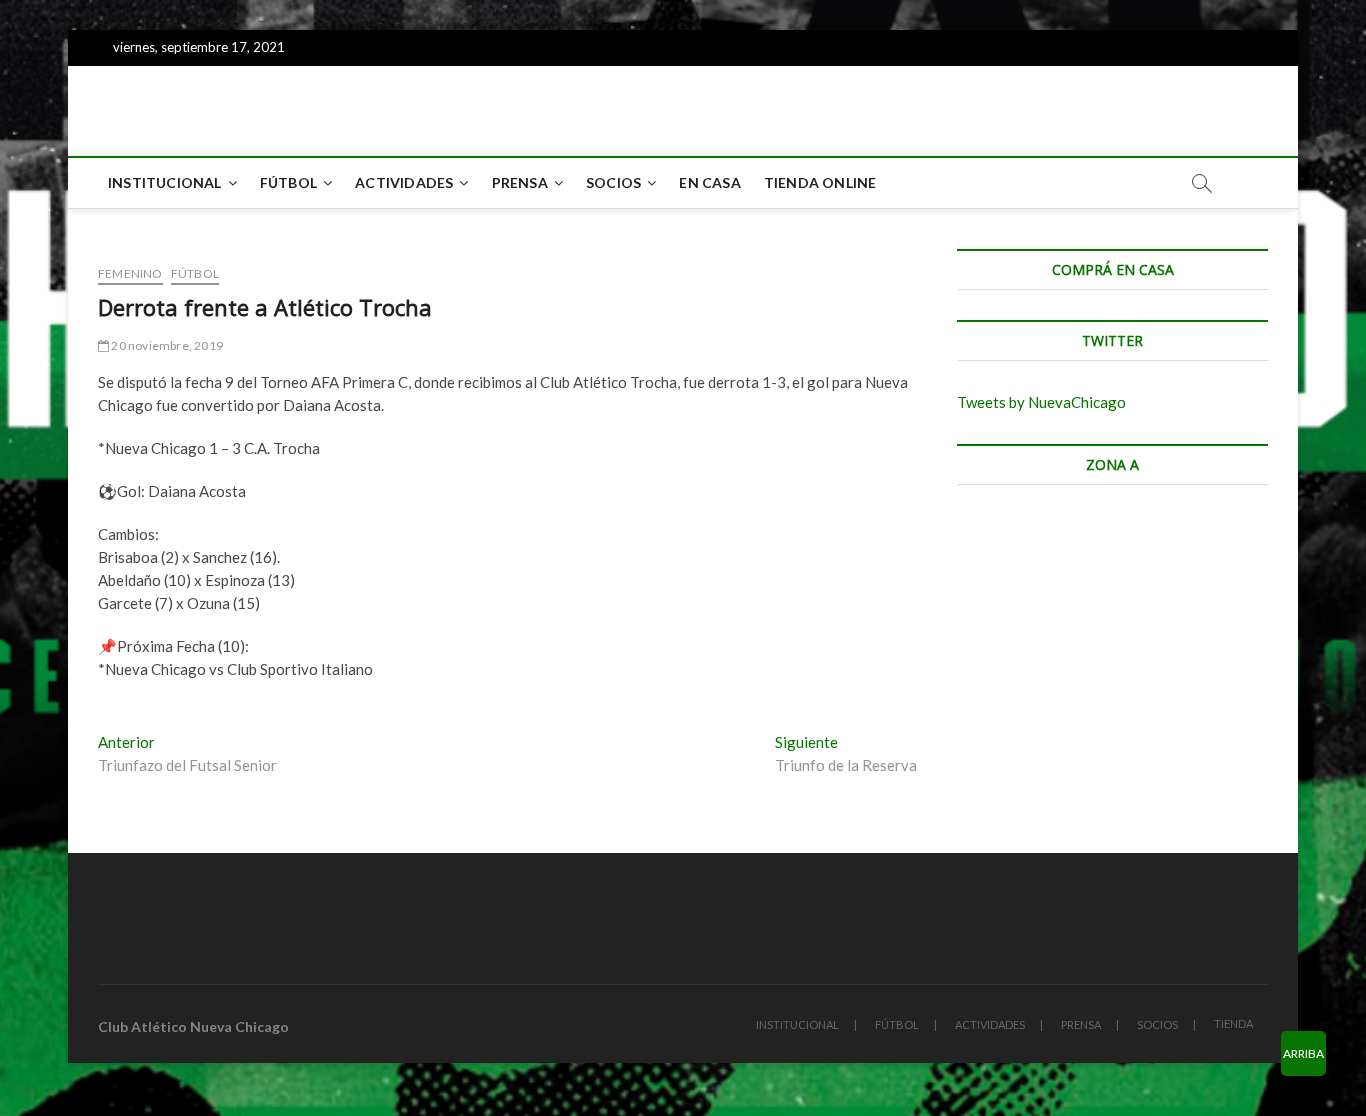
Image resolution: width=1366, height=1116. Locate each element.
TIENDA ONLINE (820, 182)
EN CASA (709, 182)
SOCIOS (613, 182)
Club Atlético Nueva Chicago (193, 1026)
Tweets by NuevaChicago (1041, 402)
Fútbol (195, 273)
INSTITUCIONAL (165, 182)
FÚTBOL (288, 182)
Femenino (130, 273)
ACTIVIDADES (404, 182)
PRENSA (520, 182)
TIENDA (1233, 1023)
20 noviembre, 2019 (166, 345)
